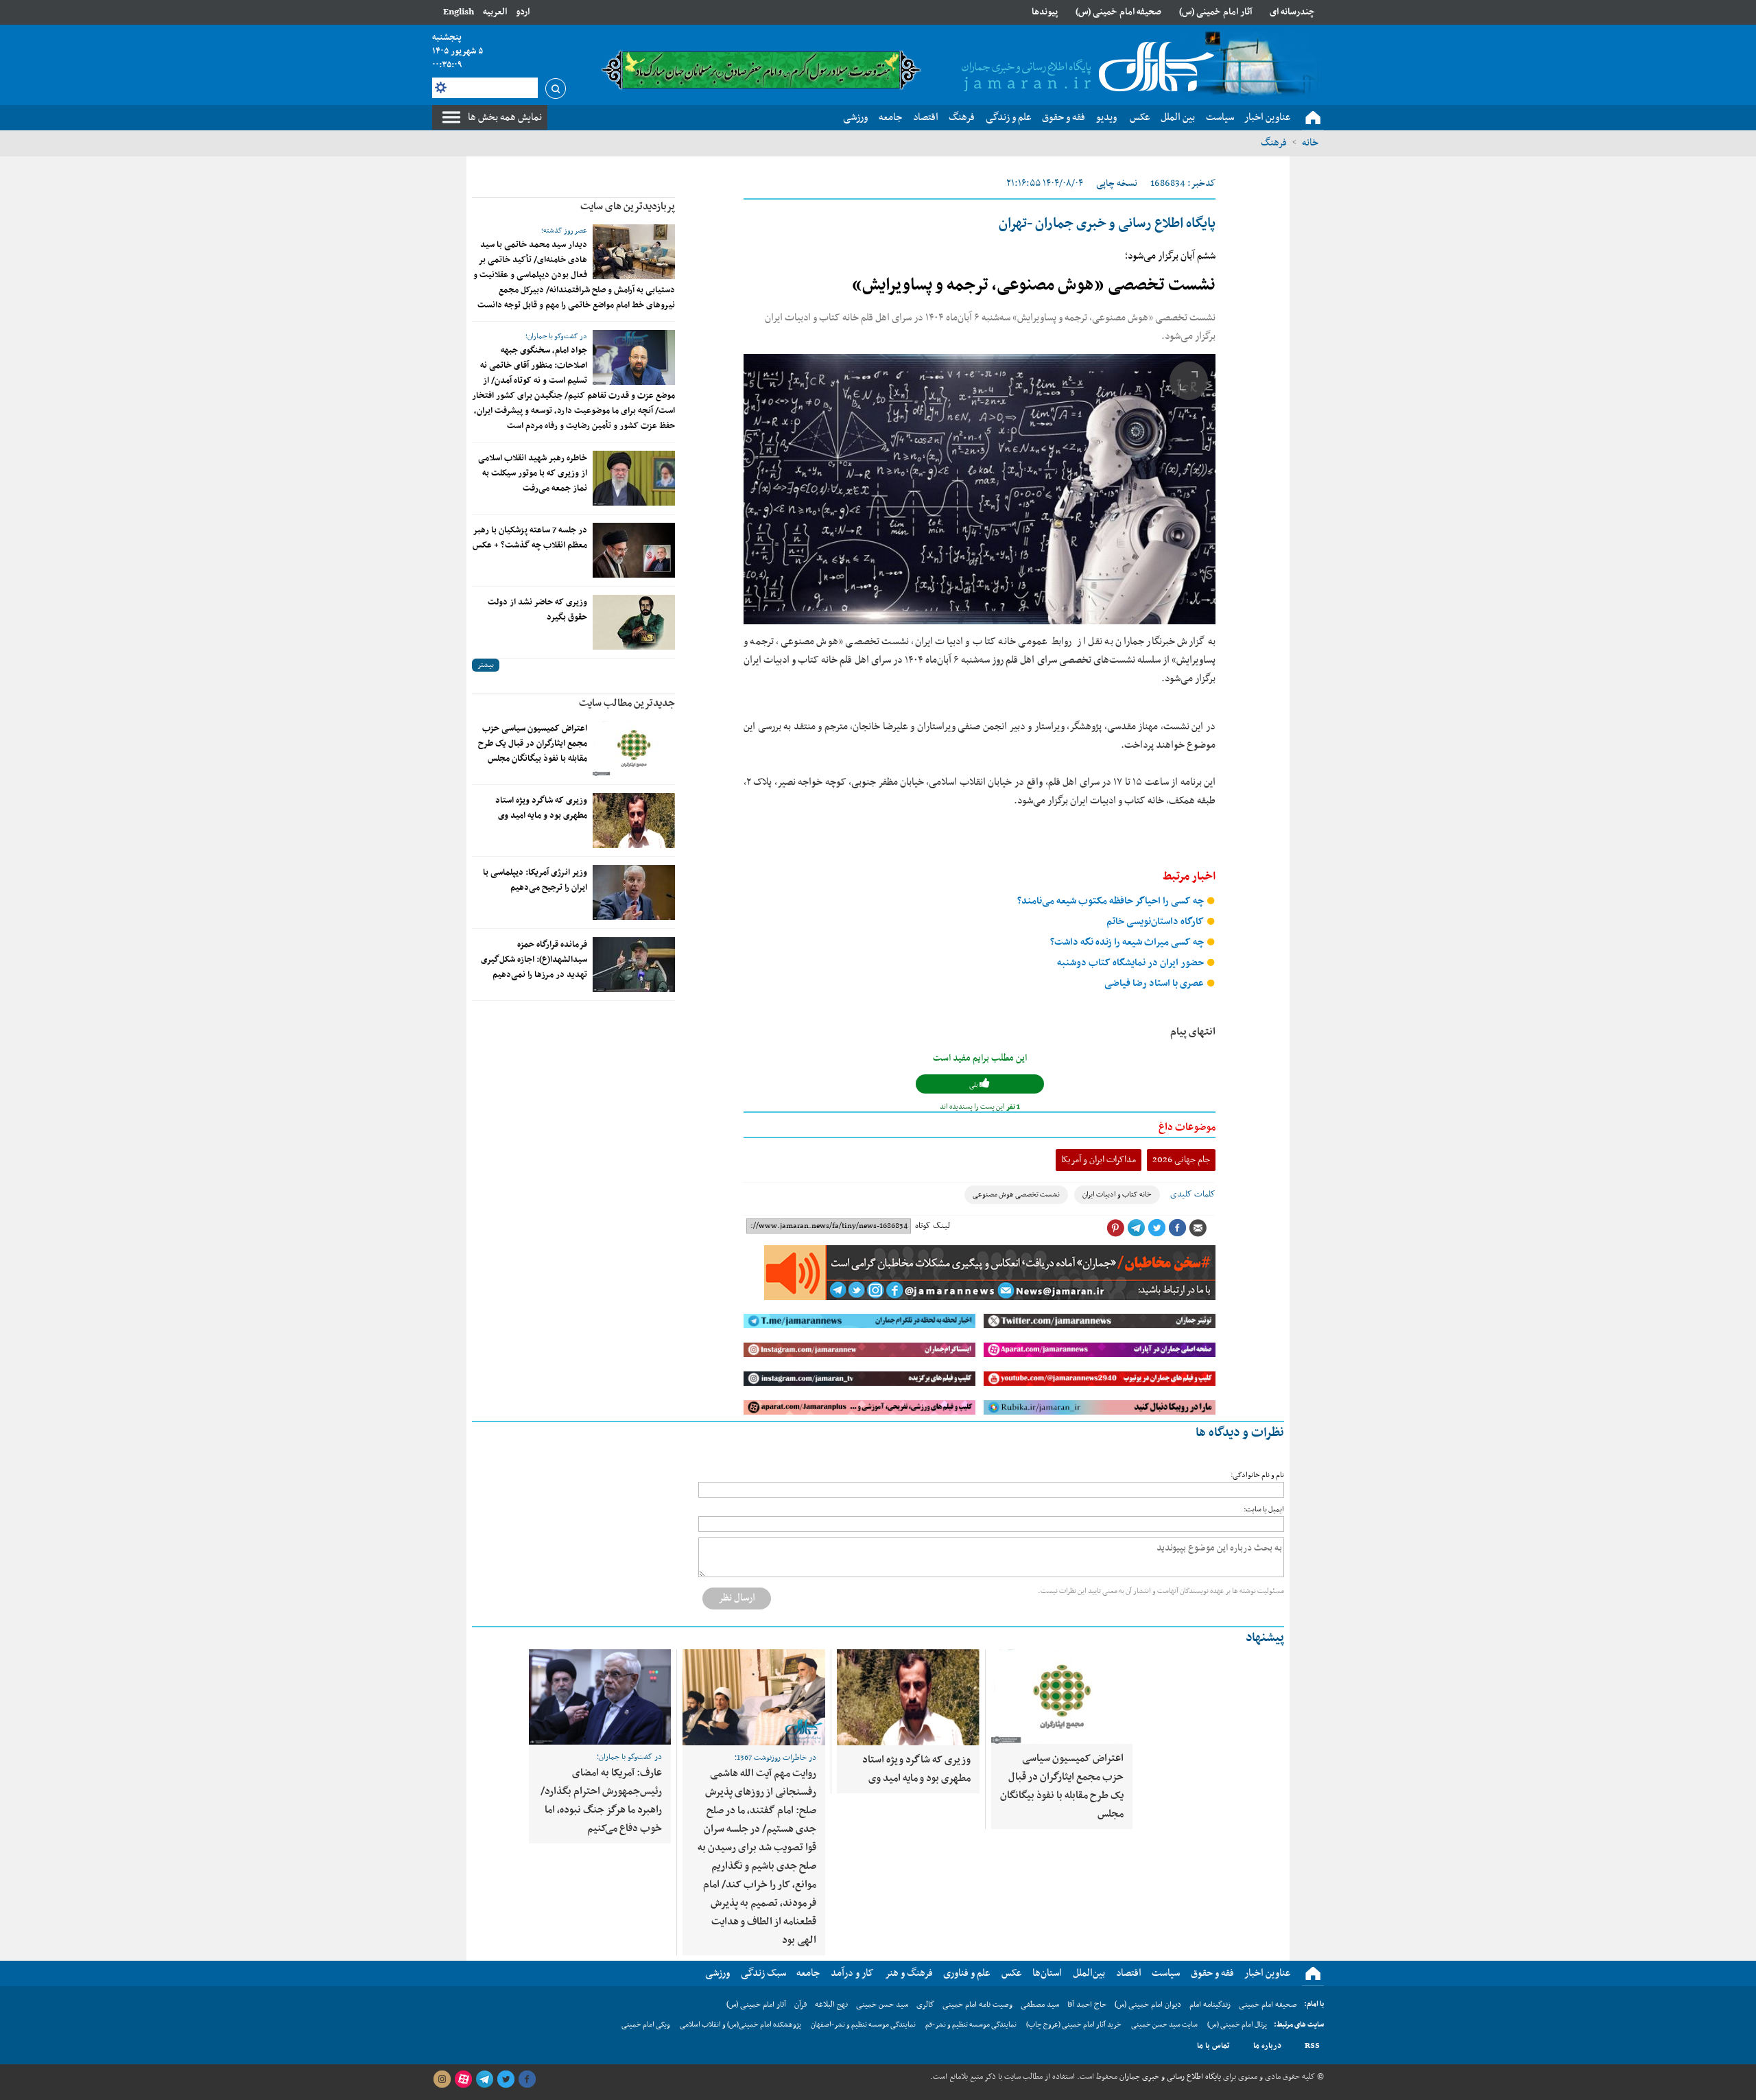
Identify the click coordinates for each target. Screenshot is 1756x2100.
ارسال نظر (737, 1598)
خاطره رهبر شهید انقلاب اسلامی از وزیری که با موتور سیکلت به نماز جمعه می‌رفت (533, 473)
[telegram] (484, 2079)
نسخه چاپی (1117, 184)
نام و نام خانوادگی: (1257, 1475)
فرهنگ (1274, 143)
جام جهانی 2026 (1181, 1160)
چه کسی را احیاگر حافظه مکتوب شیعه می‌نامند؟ (1112, 901)
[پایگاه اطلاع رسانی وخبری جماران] (1085, 68)
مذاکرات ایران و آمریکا (1099, 1160)
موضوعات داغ (1187, 1127)
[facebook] (527, 2079)
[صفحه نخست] (1313, 118)
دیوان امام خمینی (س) (1148, 2005)
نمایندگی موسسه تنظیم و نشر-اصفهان (863, 2025)
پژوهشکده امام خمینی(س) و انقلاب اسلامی (740, 2025)
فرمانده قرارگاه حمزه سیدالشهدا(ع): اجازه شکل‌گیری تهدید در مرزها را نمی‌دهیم (534, 960)
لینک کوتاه (933, 1226)
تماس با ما (1213, 2046)
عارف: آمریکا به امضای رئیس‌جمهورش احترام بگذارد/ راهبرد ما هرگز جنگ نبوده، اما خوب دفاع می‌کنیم (601, 1801)
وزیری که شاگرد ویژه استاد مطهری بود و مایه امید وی (541, 808)
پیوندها (1045, 12)
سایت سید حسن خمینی (1164, 2025)
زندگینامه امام (1210, 2005)
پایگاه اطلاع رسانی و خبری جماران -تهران (1107, 224)
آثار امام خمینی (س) (1216, 12)
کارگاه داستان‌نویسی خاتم (1156, 922)
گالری (925, 2005)
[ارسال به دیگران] (1198, 1228)
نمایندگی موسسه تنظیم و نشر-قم (971, 2025)
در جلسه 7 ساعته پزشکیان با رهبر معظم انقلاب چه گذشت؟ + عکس (530, 538)
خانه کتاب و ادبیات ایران (1117, 1195)
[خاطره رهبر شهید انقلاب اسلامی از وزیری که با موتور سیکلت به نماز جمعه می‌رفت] (634, 478)
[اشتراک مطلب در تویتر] (1156, 1228)
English (459, 12)
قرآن (800, 2005)
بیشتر (486, 665)
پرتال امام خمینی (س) (1237, 2025)
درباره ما (1267, 2046)
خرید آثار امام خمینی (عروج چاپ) (1074, 2025)
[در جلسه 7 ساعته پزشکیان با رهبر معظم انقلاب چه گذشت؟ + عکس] (634, 550)
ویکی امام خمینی (646, 2025)
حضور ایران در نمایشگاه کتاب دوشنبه (1131, 963)
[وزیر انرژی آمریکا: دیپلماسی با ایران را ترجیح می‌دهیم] (634, 893)
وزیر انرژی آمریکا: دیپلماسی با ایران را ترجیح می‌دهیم (535, 880)
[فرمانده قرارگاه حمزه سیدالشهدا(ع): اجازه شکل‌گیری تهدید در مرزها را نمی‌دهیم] (634, 965)
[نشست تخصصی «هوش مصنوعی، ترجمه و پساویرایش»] (980, 489)
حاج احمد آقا (1087, 2005)
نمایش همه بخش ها (505, 117)
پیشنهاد (1265, 1638)
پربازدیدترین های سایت (628, 207)
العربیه (495, 12)
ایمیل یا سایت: (1264, 1510)
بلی (974, 1085)
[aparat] (463, 2079)
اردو (523, 12)
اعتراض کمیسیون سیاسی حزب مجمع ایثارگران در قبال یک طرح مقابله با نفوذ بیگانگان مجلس (533, 744)
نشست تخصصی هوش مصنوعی (1016, 1195)
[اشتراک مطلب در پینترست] (1115, 1228)
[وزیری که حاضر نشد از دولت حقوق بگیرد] (634, 622)
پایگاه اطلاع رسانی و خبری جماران (1169, 2077)
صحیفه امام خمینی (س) (1118, 12)
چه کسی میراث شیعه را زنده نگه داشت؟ (1128, 942)
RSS (1312, 2046)
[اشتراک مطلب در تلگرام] (1136, 1228)
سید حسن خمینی (882, 2005)
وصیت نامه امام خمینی (977, 2005)
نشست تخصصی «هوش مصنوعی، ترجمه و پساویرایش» (1034, 285)
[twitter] (506, 2079)
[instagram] (442, 2079)
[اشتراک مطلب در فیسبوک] (1177, 1228)
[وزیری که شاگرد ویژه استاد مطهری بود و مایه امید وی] (634, 821)
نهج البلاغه (831, 2005)
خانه (1310, 143)
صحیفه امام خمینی (1268, 2005)
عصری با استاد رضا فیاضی (1155, 983)
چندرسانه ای (1292, 12)
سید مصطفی (1040, 2005)
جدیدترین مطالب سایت (627, 703)
